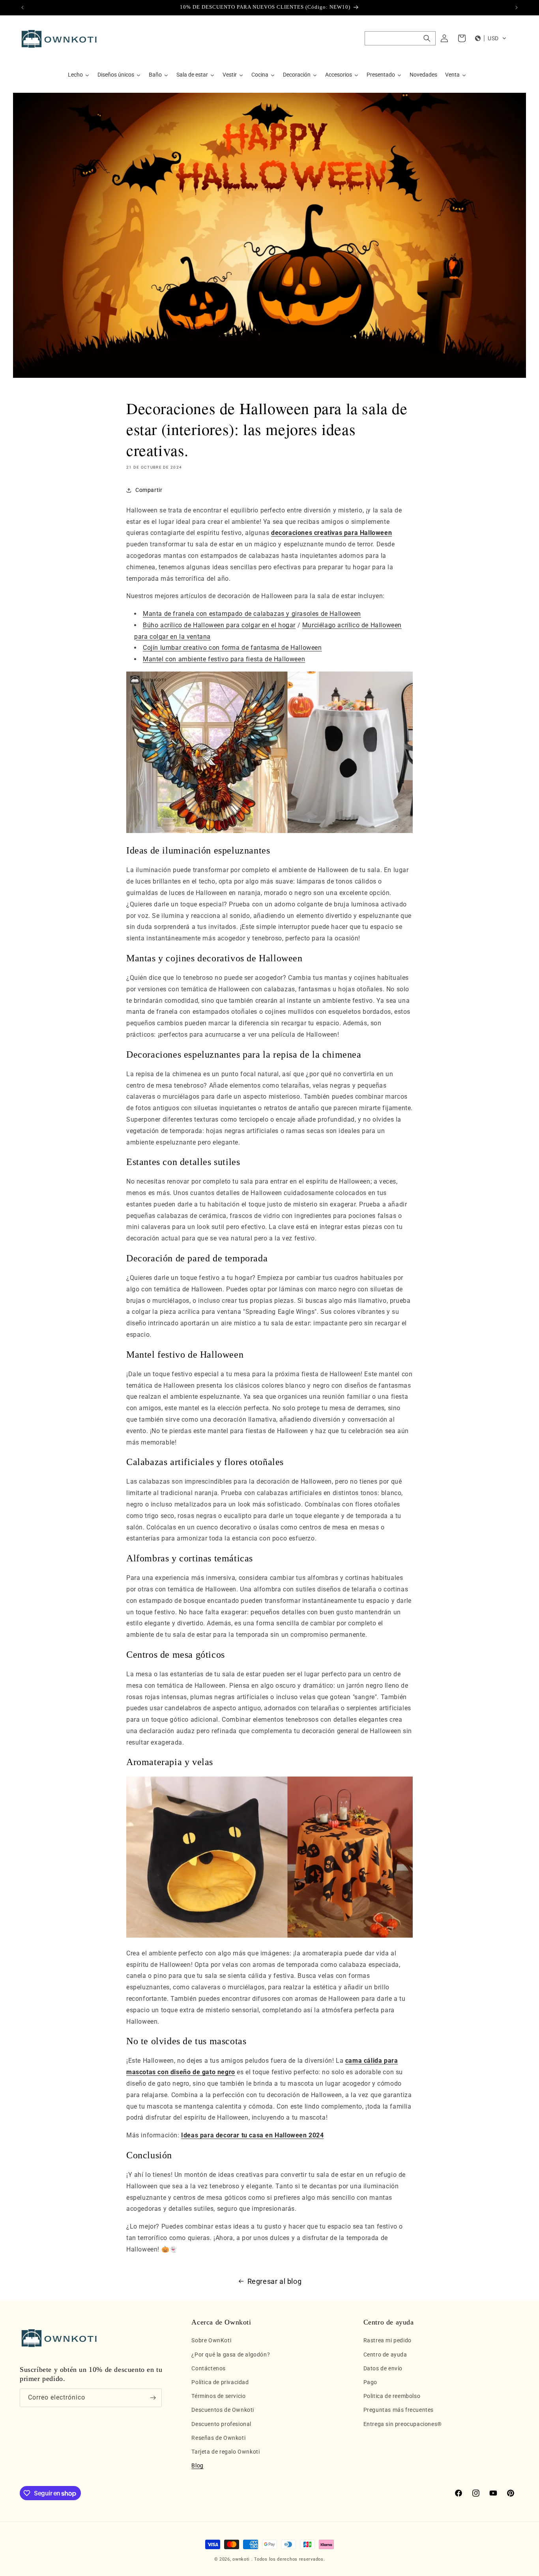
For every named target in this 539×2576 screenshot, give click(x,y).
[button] (400, 38)
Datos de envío (383, 2368)
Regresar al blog (275, 2281)
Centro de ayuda (385, 2355)
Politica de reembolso (392, 2396)
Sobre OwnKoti (211, 2340)
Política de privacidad (220, 2382)
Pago (370, 2382)
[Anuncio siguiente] (517, 8)
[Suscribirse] (153, 2398)
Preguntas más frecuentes (399, 2410)
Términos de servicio (218, 2396)
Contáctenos (209, 2368)
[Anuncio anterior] (22, 8)
